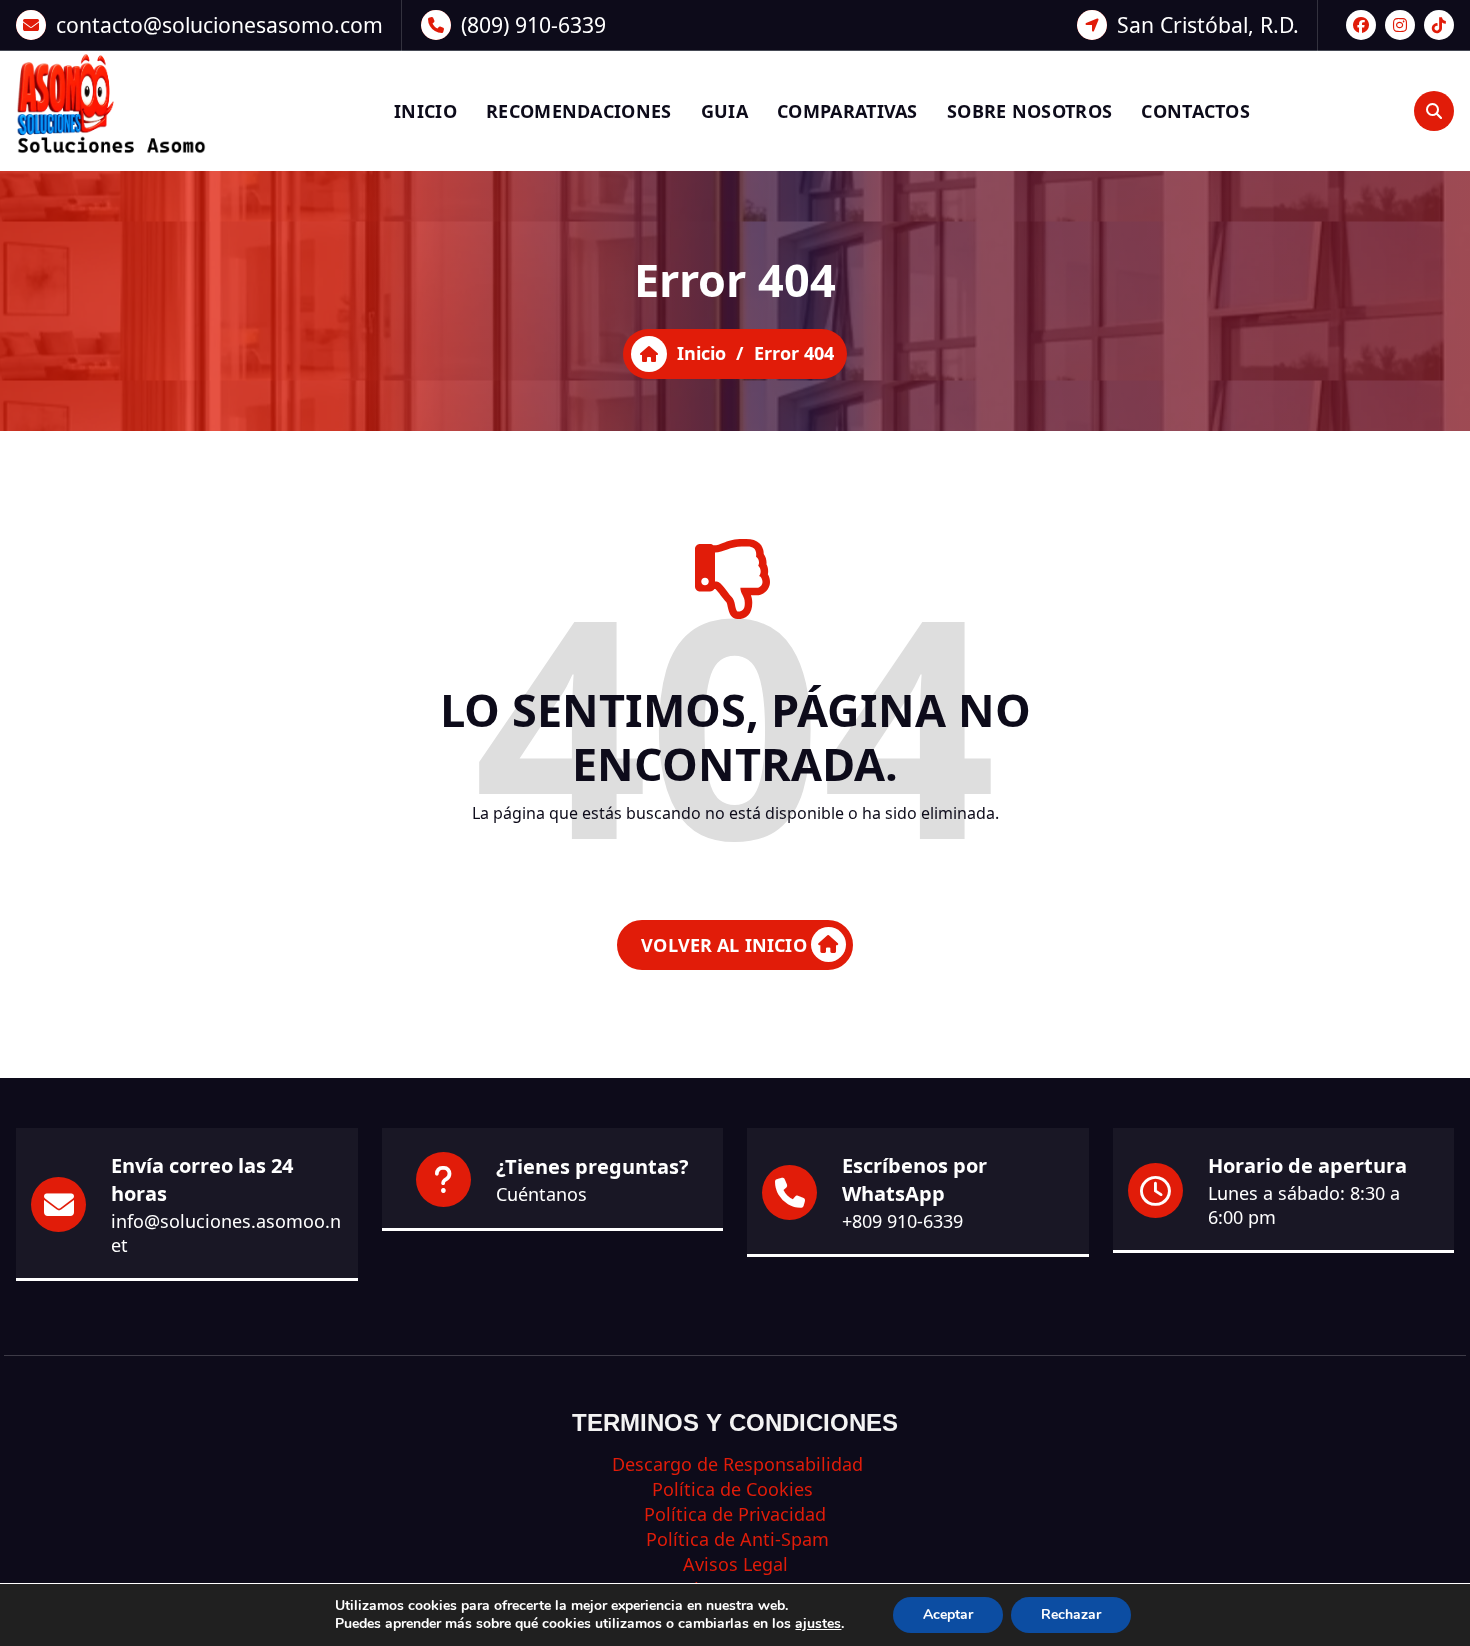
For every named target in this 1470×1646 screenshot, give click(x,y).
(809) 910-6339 (533, 24)
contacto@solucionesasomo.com (219, 24)
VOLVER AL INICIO (724, 945)
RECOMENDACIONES (579, 111)
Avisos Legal (735, 1564)
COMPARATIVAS (847, 111)
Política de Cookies (735, 1489)
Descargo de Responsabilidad (735, 1464)
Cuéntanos (541, 1194)
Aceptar (948, 1614)
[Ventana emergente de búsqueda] (1434, 111)
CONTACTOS (1195, 111)
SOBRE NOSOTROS (1029, 111)
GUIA (724, 111)
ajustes (818, 1624)
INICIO (425, 111)
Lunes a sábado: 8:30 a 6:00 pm (1304, 1205)
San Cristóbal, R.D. (1208, 24)
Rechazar (1071, 1614)
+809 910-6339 (902, 1221)
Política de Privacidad (735, 1514)
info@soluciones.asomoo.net (226, 1233)
